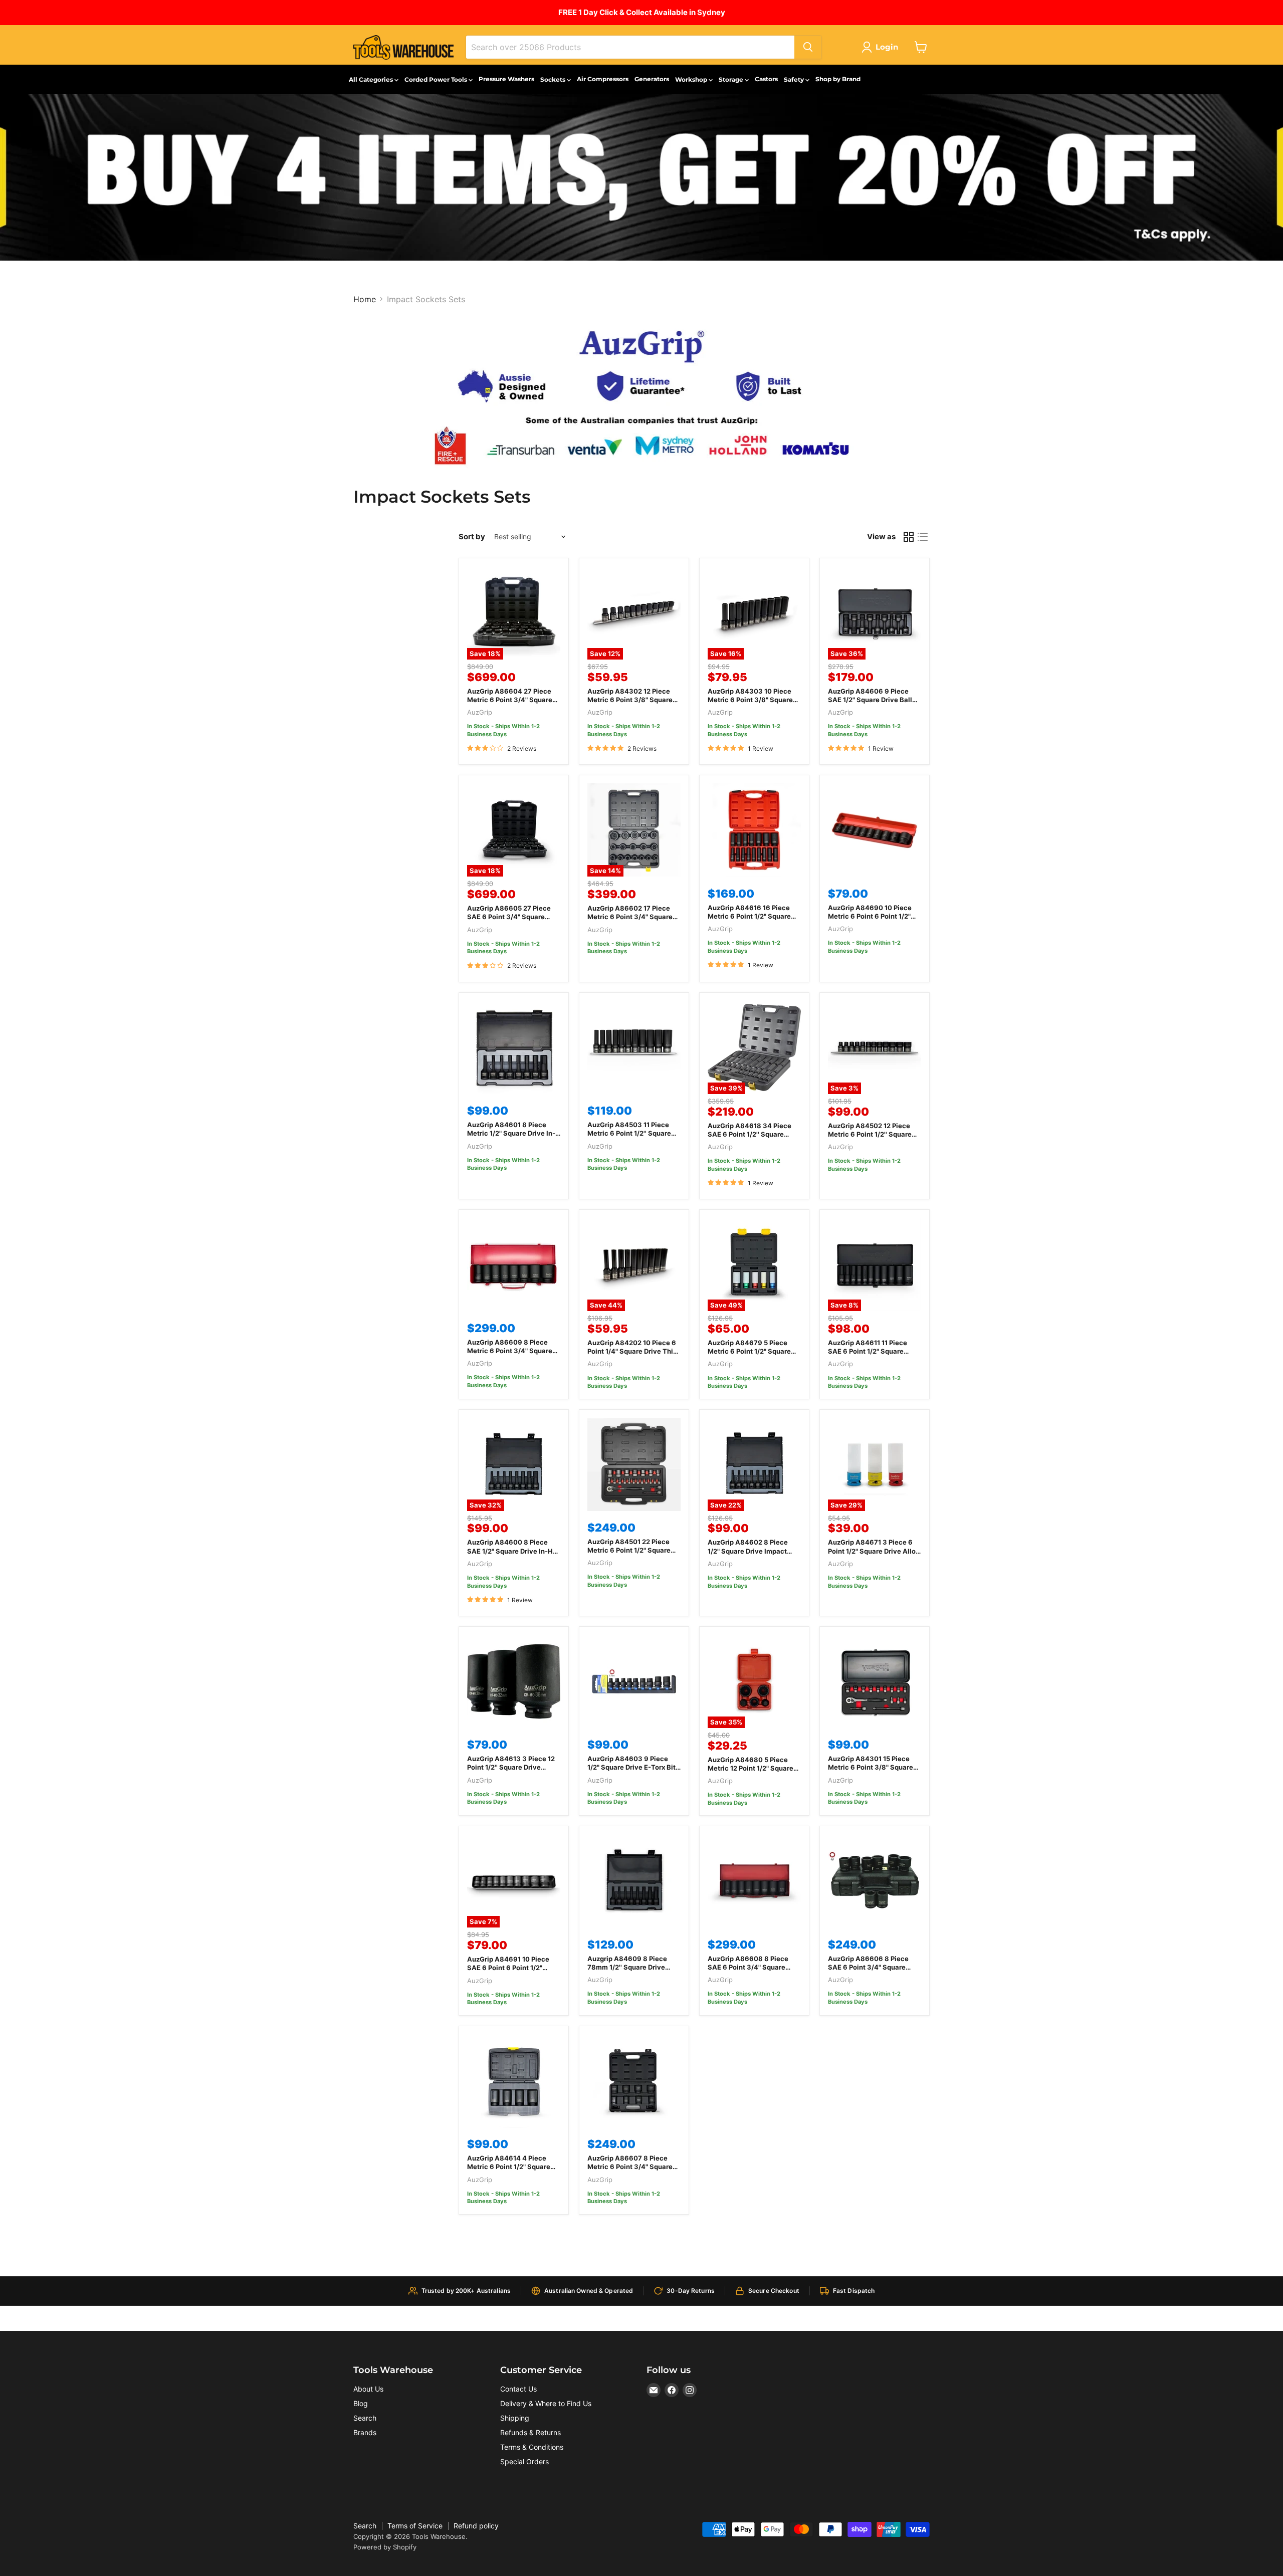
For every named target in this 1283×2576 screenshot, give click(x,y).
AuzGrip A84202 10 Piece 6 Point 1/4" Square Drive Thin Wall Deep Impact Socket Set (634, 1351)
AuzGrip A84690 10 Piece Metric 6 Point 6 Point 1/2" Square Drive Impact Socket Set (873, 920)
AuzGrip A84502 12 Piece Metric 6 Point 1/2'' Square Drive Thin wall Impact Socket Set (870, 1138)
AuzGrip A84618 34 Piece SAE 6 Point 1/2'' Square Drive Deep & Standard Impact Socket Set (750, 1138)
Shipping (515, 2418)
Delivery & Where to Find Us (546, 2403)
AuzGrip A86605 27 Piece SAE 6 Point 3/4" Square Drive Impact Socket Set (509, 917)
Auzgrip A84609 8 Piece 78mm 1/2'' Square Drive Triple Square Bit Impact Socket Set (627, 1971)
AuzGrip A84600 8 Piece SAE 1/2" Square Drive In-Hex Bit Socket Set (514, 1551)
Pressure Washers (506, 79)
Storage (732, 79)
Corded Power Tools (437, 79)
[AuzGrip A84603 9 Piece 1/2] (634, 1681)
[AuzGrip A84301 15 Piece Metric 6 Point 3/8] (875, 1681)
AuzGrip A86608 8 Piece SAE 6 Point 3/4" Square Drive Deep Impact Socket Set (750, 1971)
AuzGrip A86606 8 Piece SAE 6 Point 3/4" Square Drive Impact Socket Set (868, 1967)
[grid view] (909, 537)
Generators (652, 79)
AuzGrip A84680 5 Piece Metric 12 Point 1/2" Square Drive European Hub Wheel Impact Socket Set (751, 1772)
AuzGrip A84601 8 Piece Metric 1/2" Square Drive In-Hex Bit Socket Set (511, 1133)
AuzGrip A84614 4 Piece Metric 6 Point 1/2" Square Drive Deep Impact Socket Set (509, 2171)
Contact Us (518, 2389)
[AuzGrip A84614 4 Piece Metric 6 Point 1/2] (514, 2081)
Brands (365, 2432)
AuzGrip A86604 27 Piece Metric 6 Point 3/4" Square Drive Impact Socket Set (510, 700)
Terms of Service (415, 2526)
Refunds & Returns (530, 2432)
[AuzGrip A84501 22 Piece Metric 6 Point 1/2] (634, 1464)
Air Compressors (603, 79)
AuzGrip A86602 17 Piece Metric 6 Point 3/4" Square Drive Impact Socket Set (630, 917)
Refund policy (476, 2526)
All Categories (372, 79)
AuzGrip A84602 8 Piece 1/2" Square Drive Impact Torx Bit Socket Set (748, 1551)
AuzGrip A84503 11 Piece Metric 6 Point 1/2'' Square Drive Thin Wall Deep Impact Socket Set (633, 1137)
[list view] (923, 537)
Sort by (472, 536)
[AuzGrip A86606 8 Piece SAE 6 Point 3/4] (875, 1881)
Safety (795, 79)
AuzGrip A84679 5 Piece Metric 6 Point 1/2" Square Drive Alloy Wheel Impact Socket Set (749, 1355)
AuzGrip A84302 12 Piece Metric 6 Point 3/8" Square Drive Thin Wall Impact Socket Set (630, 704)
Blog (361, 2403)
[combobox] (630, 47)
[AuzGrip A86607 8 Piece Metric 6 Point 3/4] (634, 2081)
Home (365, 299)
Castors (766, 79)
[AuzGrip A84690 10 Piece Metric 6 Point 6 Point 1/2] (875, 830)
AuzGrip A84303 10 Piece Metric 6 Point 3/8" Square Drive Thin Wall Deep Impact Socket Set (753, 704)
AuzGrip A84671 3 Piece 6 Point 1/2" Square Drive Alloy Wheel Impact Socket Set (874, 1551)
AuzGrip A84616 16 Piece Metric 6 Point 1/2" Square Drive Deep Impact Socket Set (750, 920)
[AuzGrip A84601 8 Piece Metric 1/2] (514, 1047)
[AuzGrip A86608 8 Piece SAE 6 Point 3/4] (754, 1881)
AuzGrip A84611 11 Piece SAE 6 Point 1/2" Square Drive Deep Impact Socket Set (870, 1355)
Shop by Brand (838, 79)
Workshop (692, 79)
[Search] (808, 47)
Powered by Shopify (385, 2547)
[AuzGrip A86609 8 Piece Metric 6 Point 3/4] (514, 1264)
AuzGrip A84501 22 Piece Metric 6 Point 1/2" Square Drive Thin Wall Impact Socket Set (629, 1554)
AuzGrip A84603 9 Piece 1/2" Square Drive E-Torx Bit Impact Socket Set (631, 1767)
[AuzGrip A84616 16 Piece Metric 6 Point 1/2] (754, 830)
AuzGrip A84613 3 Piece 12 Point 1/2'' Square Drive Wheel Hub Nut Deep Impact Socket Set (512, 1771)
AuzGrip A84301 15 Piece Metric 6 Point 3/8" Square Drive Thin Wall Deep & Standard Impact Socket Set (873, 1771)
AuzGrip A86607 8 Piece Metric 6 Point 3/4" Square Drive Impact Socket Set (630, 2167)
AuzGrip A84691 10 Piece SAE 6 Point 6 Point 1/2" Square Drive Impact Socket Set (512, 1972)
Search (365, 2418)
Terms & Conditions (532, 2447)
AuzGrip (480, 712)
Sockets (554, 79)
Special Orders (524, 2461)
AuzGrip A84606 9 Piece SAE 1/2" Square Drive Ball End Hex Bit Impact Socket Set (871, 704)
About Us (368, 2389)
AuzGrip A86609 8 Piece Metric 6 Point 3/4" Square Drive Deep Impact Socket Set (510, 1355)
